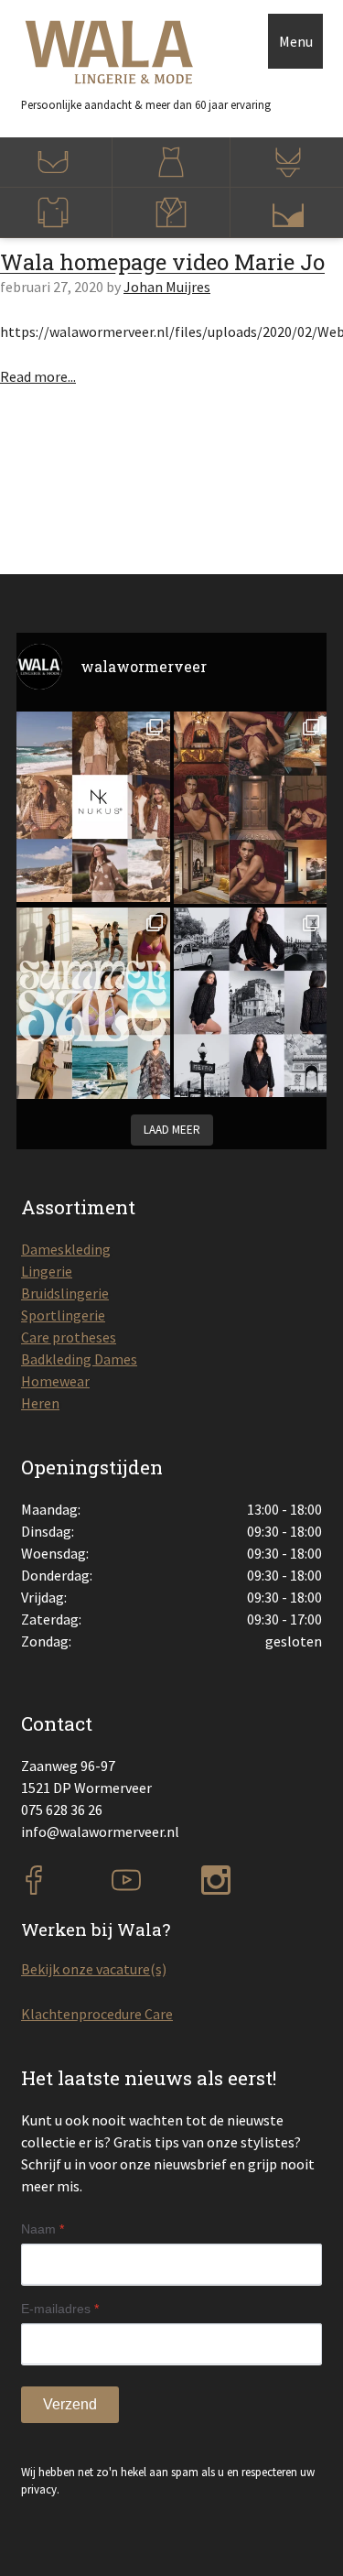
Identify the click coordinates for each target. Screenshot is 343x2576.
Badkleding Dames (79, 1359)
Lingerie (47, 1271)
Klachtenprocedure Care (97, 2014)
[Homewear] (171, 213)
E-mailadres (60, 2309)
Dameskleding (66, 1249)
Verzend (70, 2404)
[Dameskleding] (171, 163)
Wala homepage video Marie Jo (162, 262)
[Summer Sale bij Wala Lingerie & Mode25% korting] (93, 1004)
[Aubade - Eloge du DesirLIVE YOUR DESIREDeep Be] (251, 808)
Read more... (38, 376)
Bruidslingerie (65, 1293)
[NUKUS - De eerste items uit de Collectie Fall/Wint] (93, 807)
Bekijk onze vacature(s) (94, 1969)
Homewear (55, 1381)
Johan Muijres (167, 287)
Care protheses (69, 1337)
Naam (43, 2229)
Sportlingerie (63, 1315)
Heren (40, 1403)
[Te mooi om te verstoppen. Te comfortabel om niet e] (251, 1003)
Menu (296, 41)
